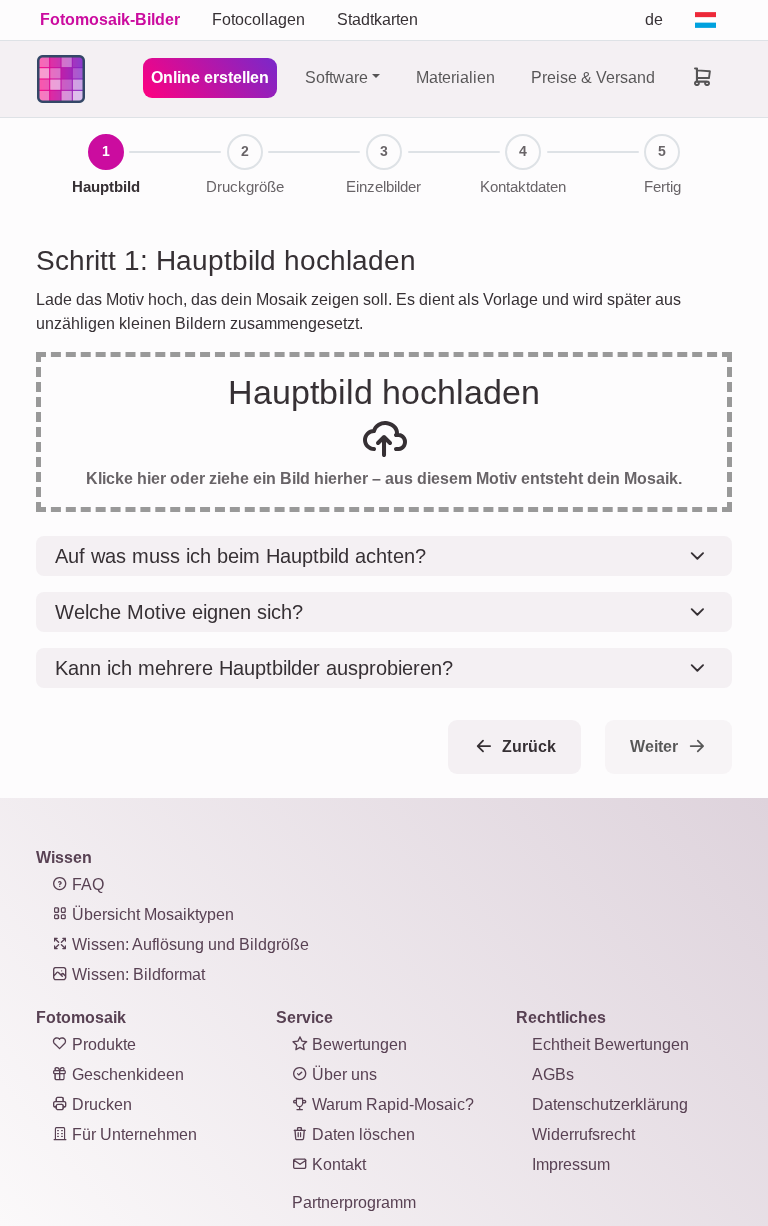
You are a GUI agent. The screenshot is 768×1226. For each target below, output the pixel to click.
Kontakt (337, 1164)
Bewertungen (357, 1044)
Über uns (342, 1074)
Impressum (571, 1164)
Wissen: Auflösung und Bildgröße (188, 944)
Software (336, 77)
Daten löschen (361, 1134)
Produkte (102, 1044)
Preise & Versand (593, 77)
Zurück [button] (527, 746)
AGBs (553, 1074)
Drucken (100, 1104)
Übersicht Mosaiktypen (151, 914)
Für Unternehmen (132, 1134)
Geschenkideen (126, 1074)
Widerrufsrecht (583, 1134)
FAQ (86, 884)
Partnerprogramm (354, 1202)
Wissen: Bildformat (136, 974)
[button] (384, 556)
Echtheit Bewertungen (610, 1044)
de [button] (654, 19)
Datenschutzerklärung (610, 1104)
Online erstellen (210, 77)
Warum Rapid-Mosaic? (391, 1104)
